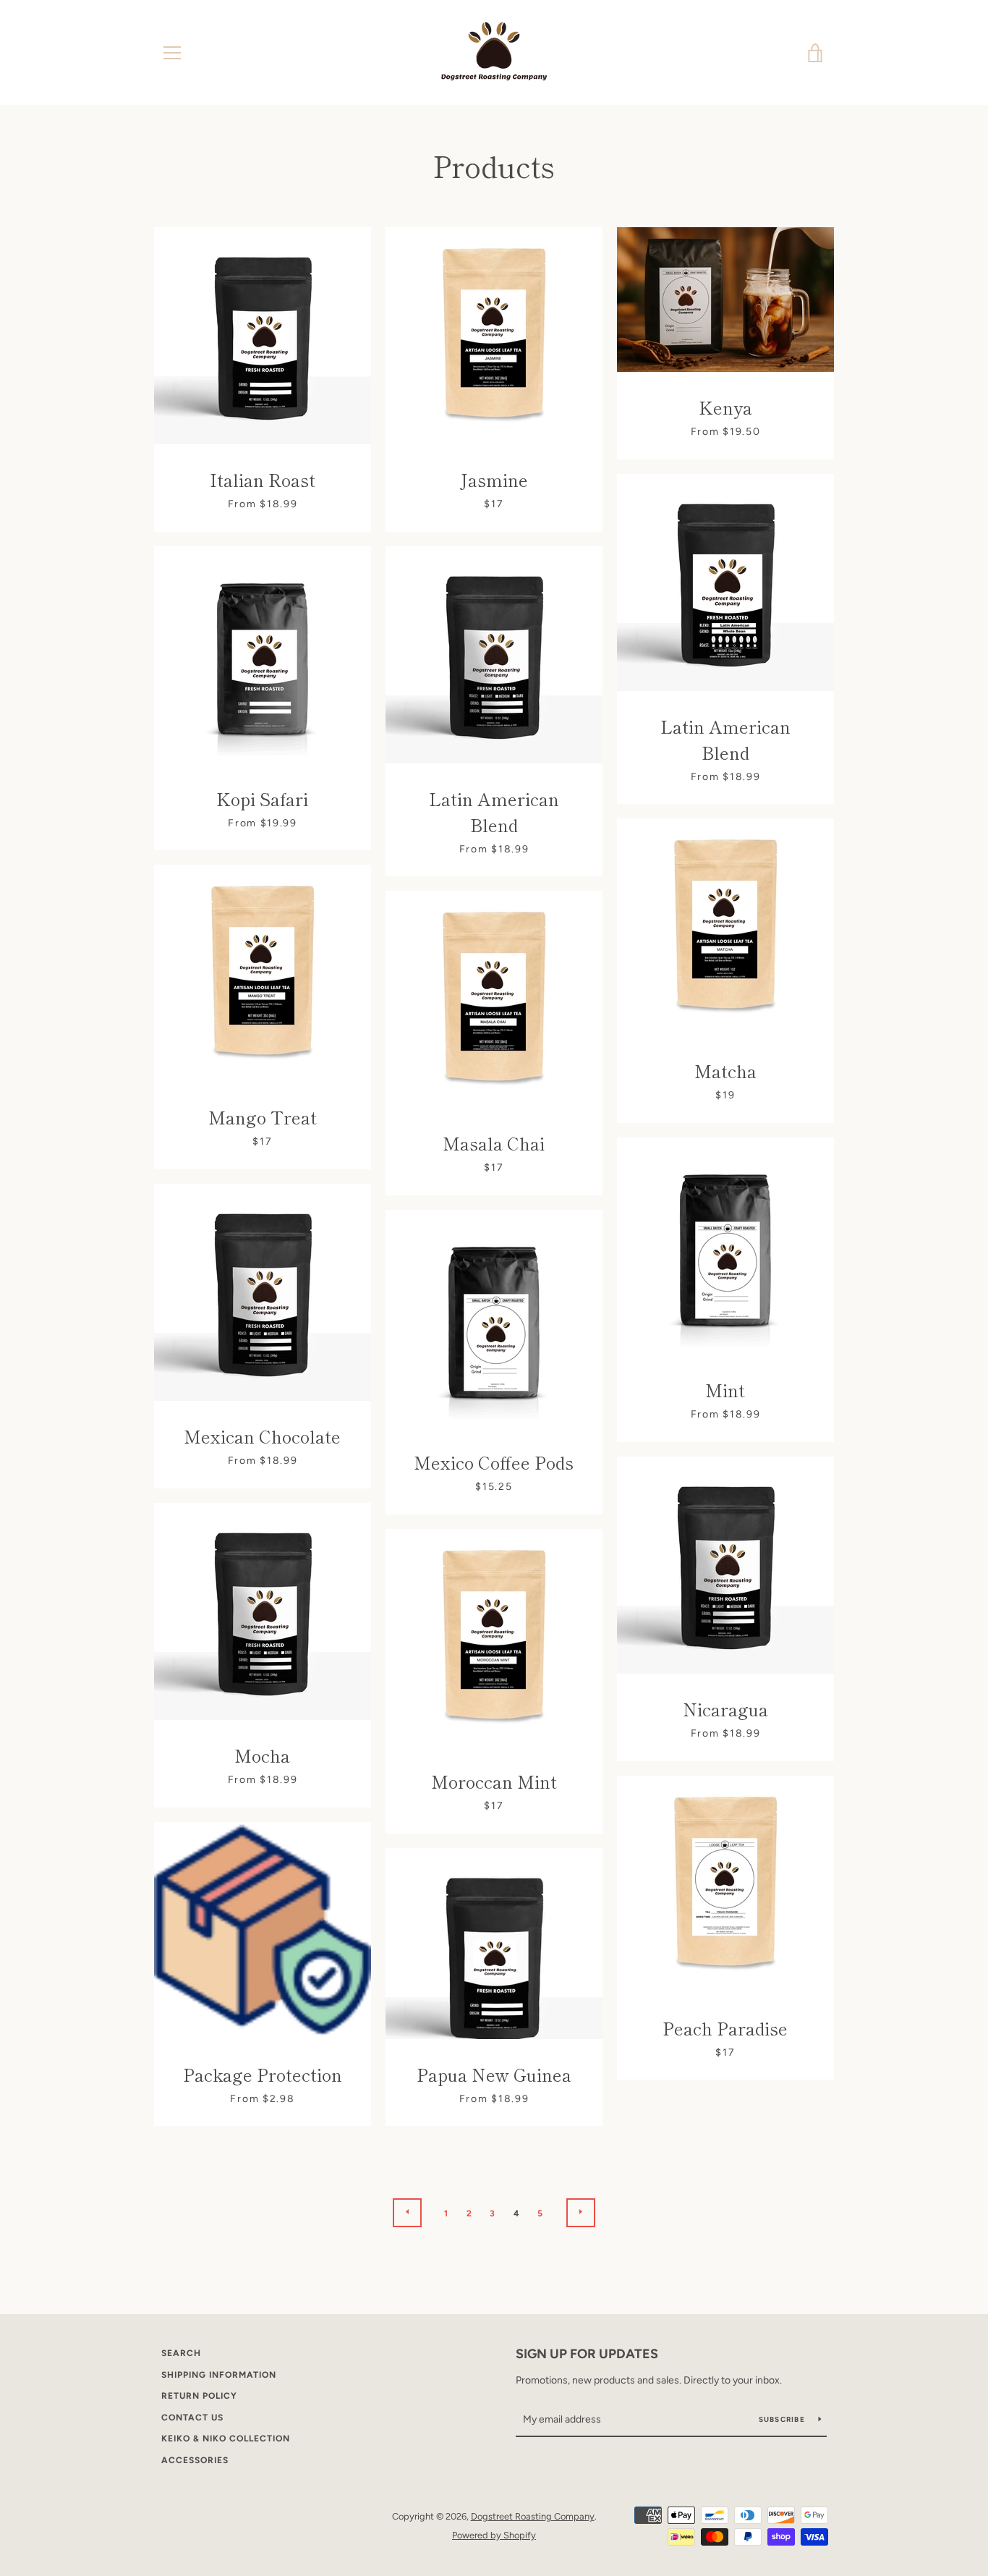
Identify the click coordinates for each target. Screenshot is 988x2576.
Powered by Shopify (494, 2535)
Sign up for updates (587, 2354)
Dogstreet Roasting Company (533, 2516)
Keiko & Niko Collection (226, 2439)
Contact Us (192, 2418)
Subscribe (783, 2419)
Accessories (195, 2460)
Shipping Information (219, 2375)
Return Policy (199, 2396)
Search (181, 2353)
